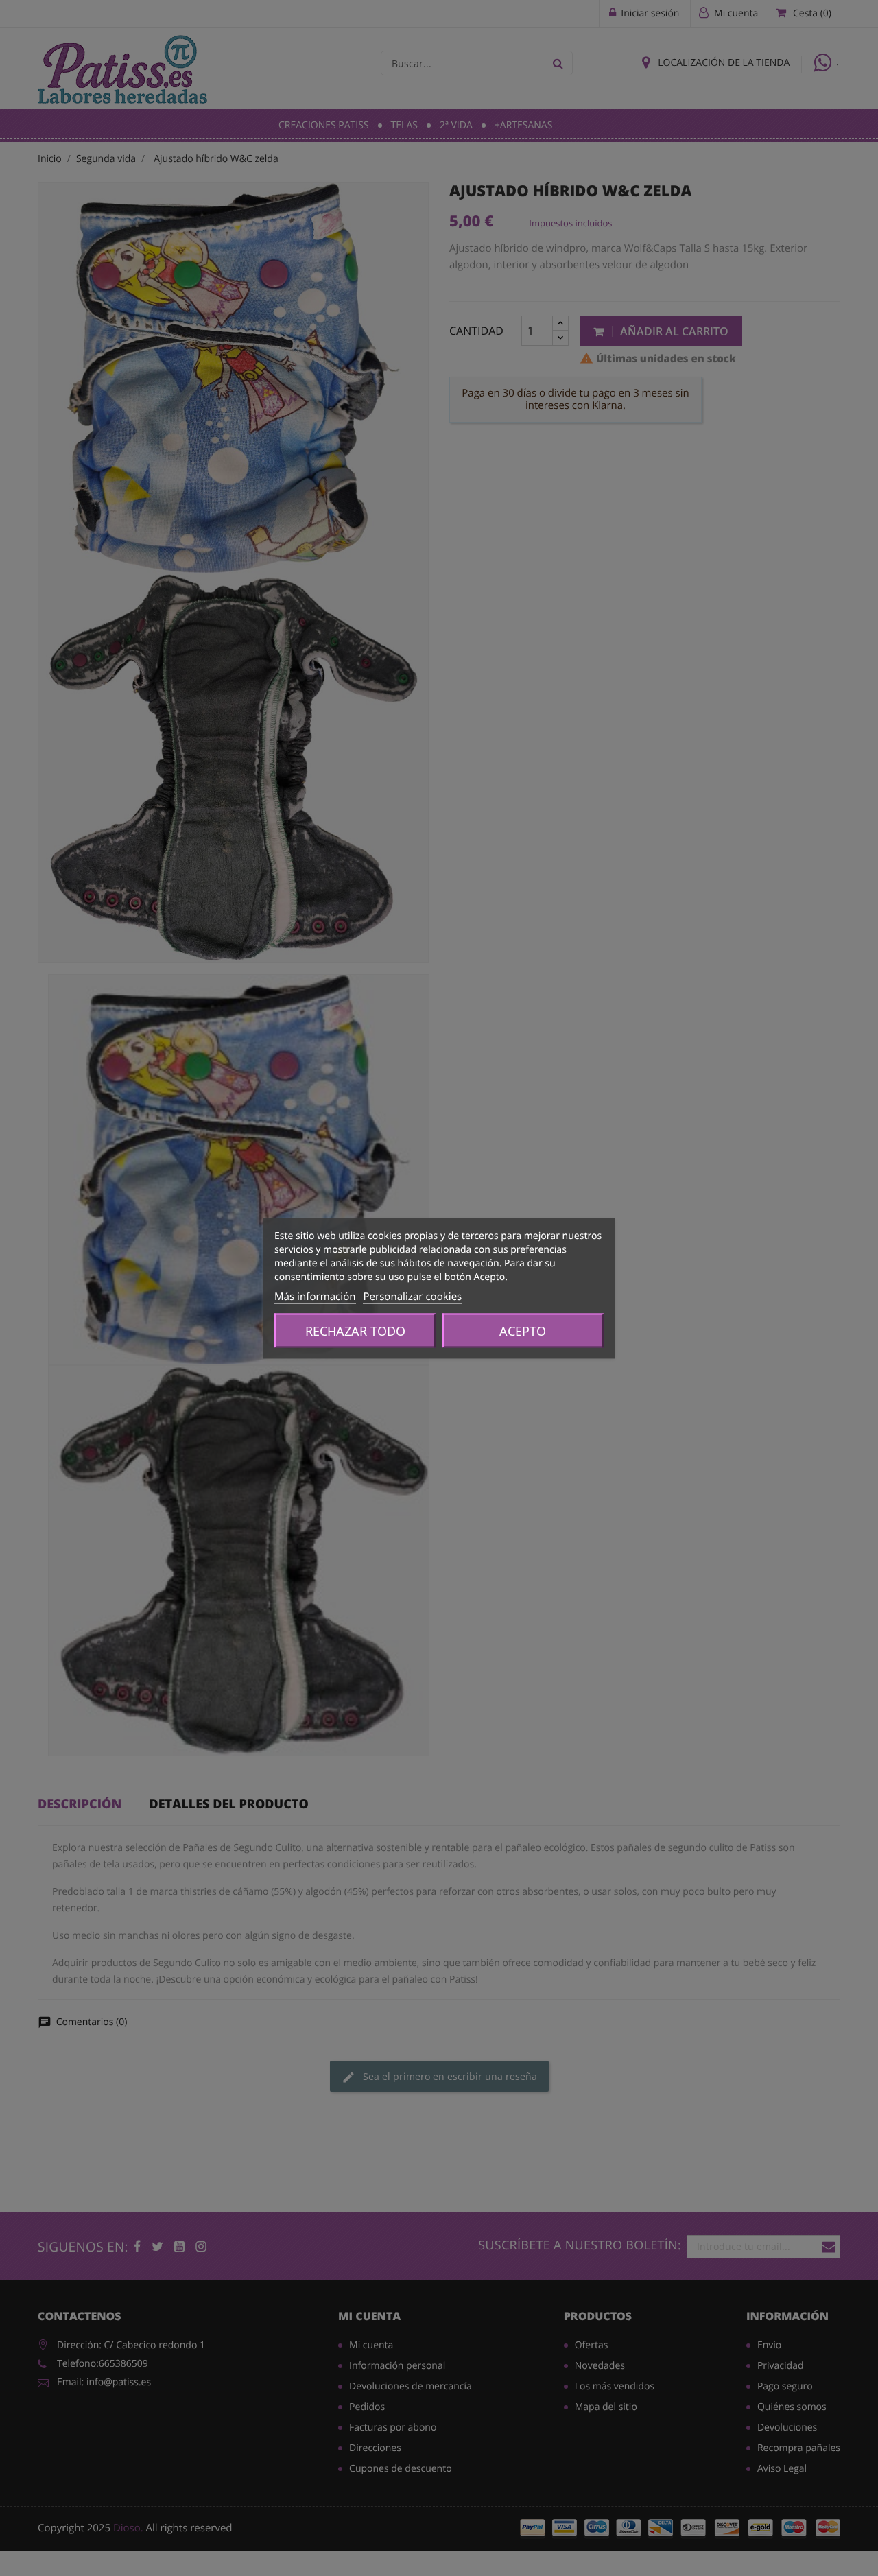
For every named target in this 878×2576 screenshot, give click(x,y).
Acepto (523, 1330)
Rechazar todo (355, 1330)
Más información (315, 1296)
